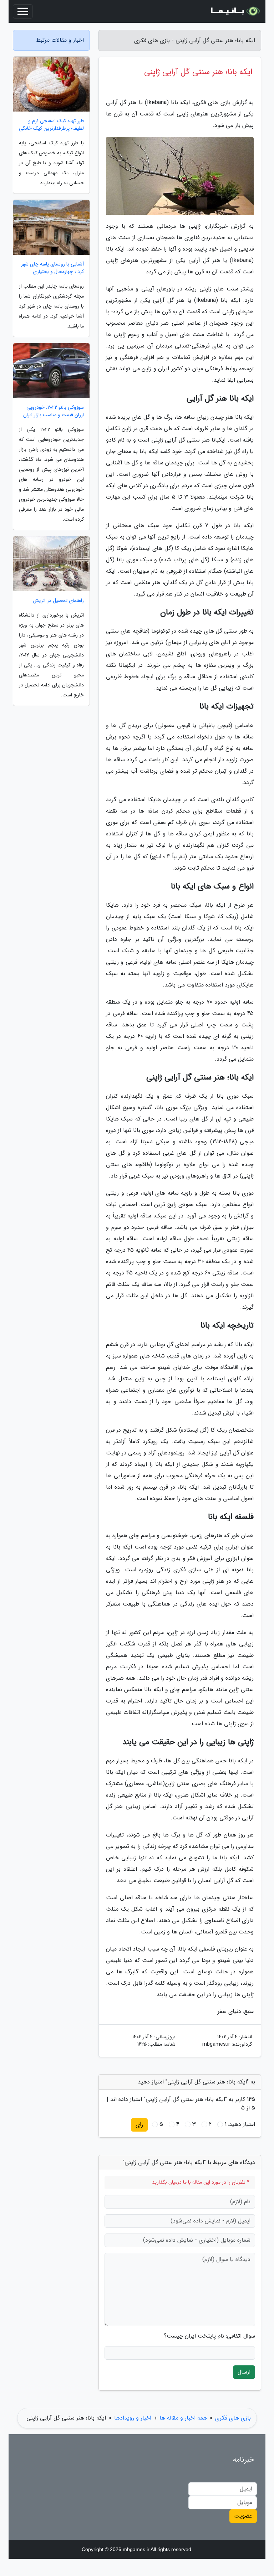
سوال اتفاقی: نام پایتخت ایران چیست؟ (209, 2336)
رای (139, 2125)
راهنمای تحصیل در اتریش (58, 601)
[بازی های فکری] (235, 11)
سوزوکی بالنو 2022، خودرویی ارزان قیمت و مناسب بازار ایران (54, 411)
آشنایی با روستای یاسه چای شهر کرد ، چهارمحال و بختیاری (52, 268)
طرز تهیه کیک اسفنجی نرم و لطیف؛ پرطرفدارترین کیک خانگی (51, 125)
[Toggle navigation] (23, 11)
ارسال (244, 2372)
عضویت (243, 2516)
